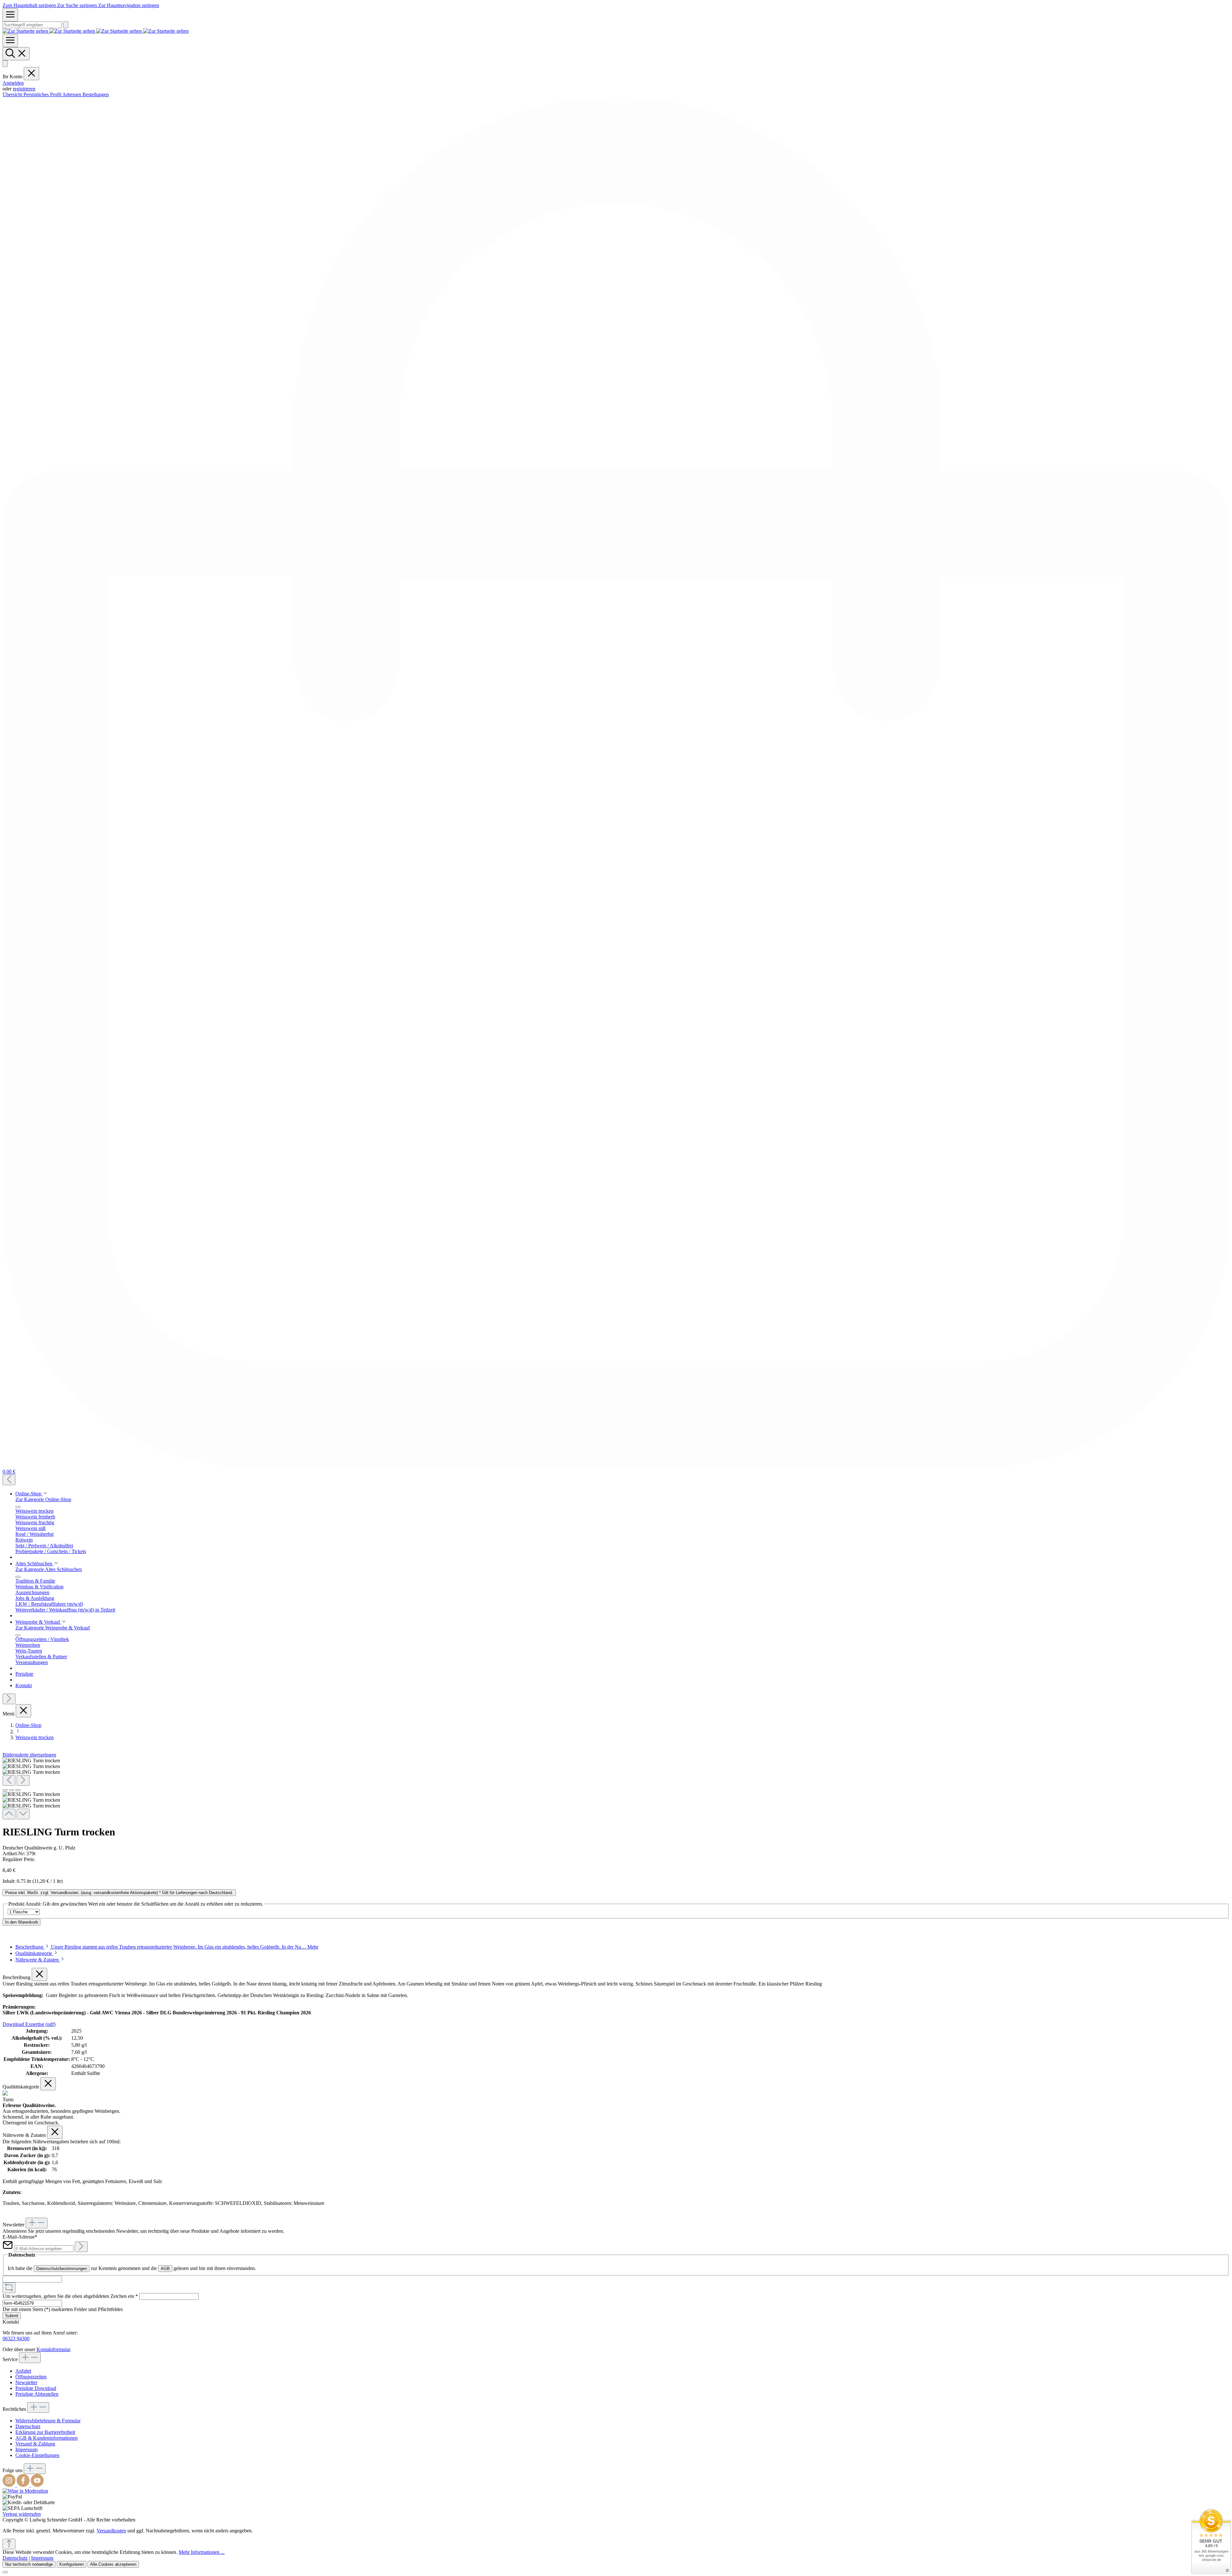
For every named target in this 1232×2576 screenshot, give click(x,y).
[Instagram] (10, 2485)
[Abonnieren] (81, 2247)
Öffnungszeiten (31, 2377)
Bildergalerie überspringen (29, 1755)
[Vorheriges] (9, 1480)
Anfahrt (23, 2371)
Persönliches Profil (43, 94)
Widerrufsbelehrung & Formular (48, 2421)
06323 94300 (16, 2338)
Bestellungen (96, 94)
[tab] (167, 1947)
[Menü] (10, 15)
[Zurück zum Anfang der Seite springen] (9, 2544)
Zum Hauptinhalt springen (30, 5)
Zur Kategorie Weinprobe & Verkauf (53, 1628)
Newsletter (26, 2382)
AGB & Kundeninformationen (47, 2438)
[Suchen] (66, 25)
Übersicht (13, 94)
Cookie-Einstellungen (37, 2455)
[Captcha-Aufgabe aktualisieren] (9, 2288)
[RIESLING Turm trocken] (31, 1761)
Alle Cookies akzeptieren (113, 2564)
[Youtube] (37, 2485)
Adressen (72, 94)
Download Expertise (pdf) (29, 2024)
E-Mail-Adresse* (20, 2237)
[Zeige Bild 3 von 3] (18, 1790)
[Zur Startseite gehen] (96, 31)
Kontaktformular (53, 2349)
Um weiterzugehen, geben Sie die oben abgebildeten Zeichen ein (70, 2296)
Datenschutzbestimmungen (62, 2269)
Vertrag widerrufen (22, 2514)
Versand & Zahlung (35, 2444)
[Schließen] (5, 2572)
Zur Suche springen (78, 5)
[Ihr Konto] (5, 64)
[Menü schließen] (31, 74)
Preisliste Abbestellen (37, 2394)
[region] (616, 1789)
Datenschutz (28, 2426)
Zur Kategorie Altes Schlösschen (49, 1569)
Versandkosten (111, 2531)
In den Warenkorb (21, 1922)
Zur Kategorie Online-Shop (43, 1499)
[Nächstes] (9, 1699)
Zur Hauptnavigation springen (129, 5)
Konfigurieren (72, 2564)
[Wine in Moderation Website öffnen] (25, 2491)
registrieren (24, 89)
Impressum (26, 2449)
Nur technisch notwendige (29, 2564)
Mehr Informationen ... (202, 2552)
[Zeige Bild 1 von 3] (5, 1790)
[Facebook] (24, 2485)
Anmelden (13, 83)
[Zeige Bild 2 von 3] (12, 1790)
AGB (165, 2269)
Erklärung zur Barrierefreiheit (45, 2432)
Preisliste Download (36, 2388)
